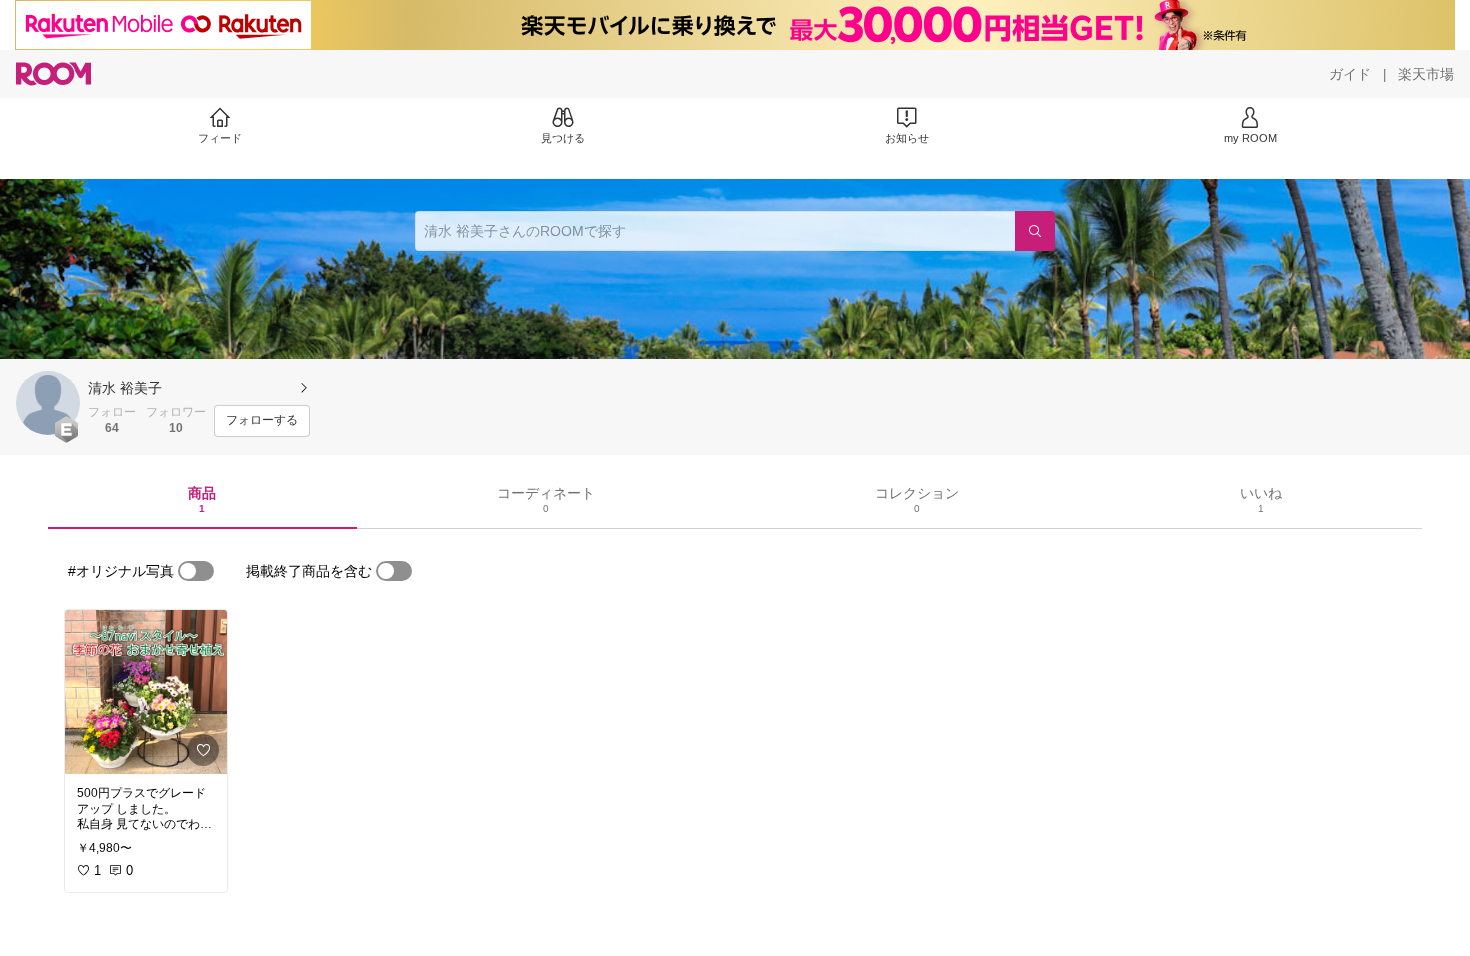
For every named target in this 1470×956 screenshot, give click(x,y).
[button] (48, 403)
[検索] (1035, 231)
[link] (146, 692)
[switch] (196, 571)
